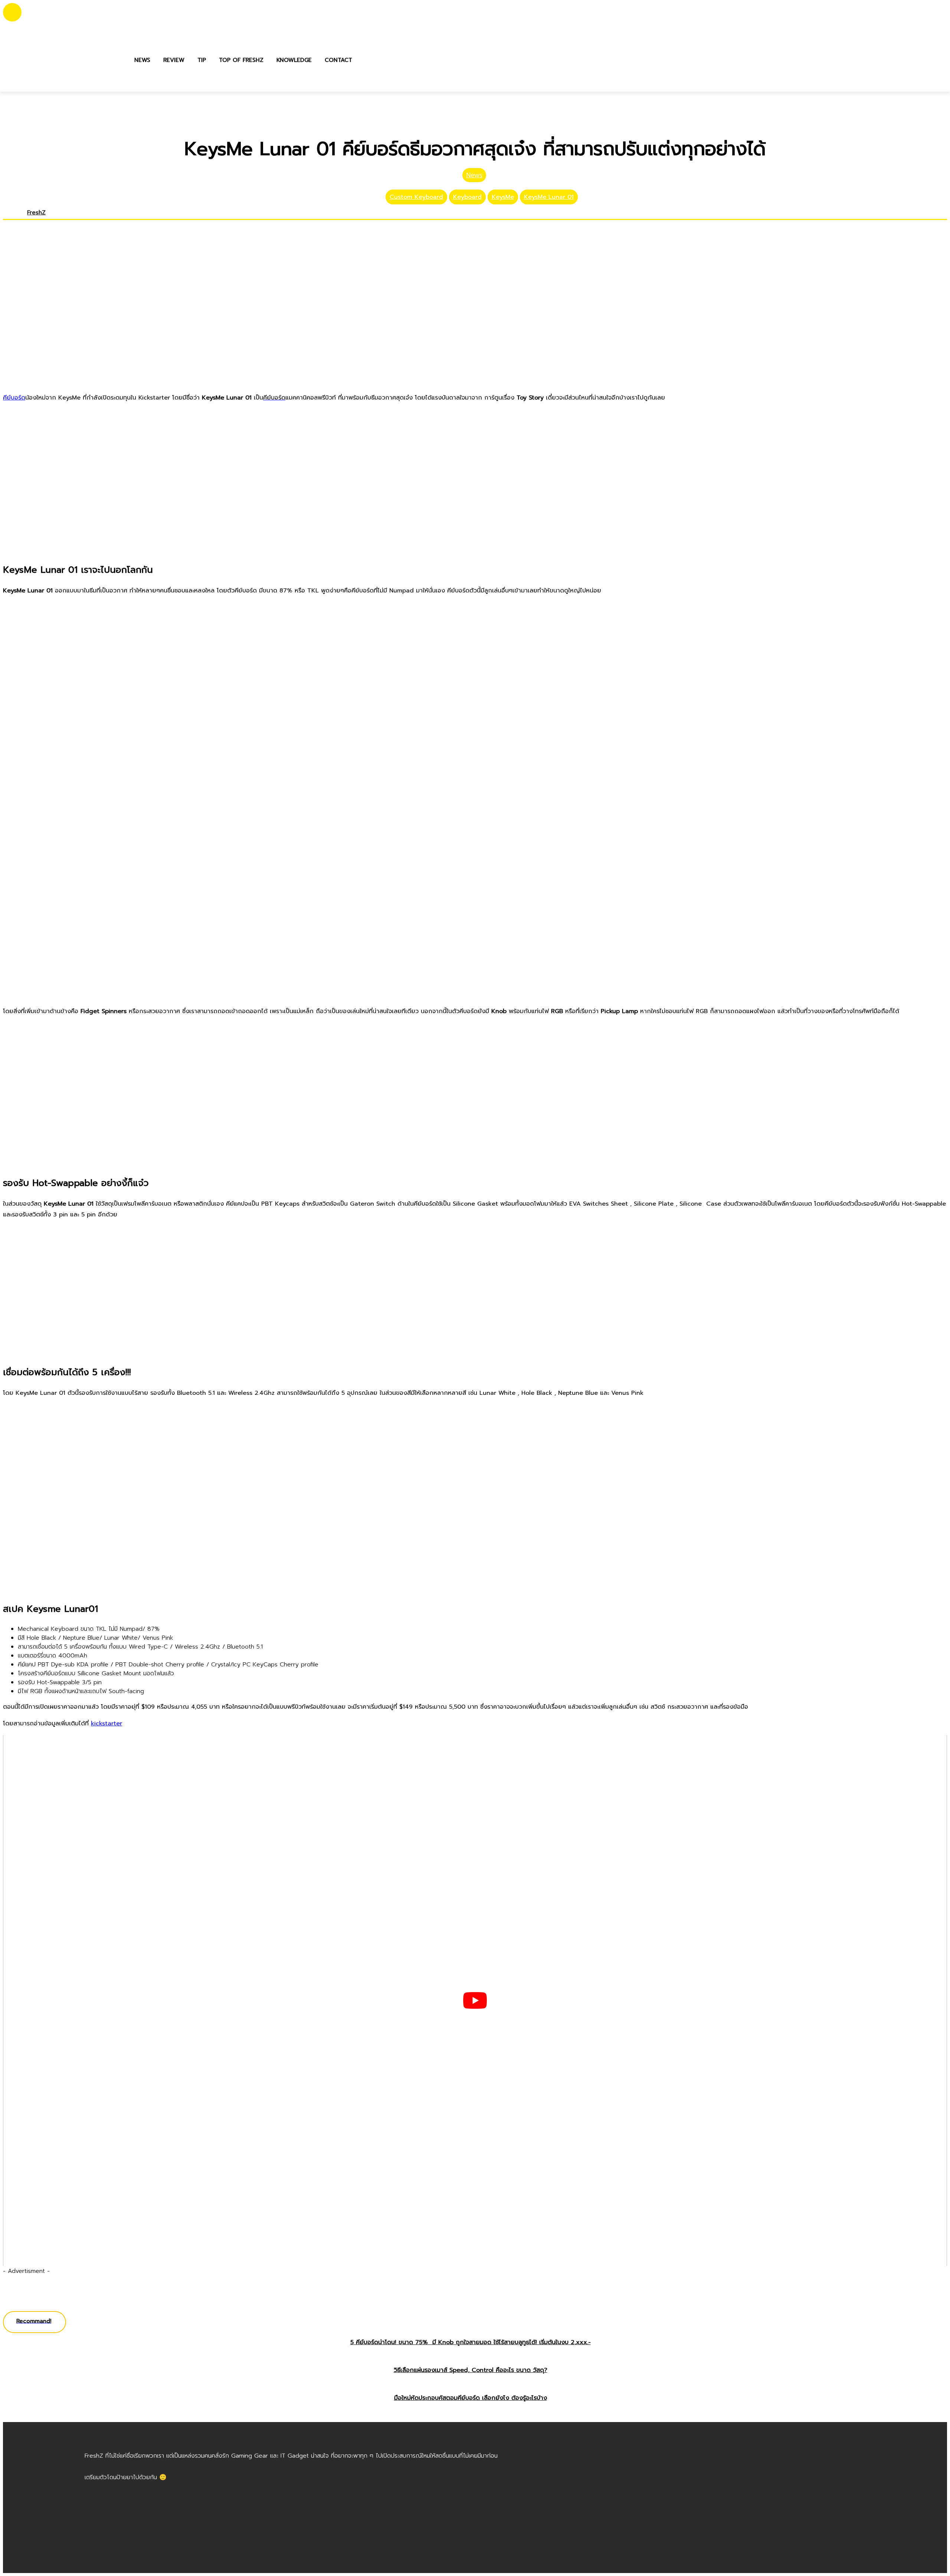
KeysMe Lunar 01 (549, 197)
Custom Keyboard (416, 197)
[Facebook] (30, 224)
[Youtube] (48, 224)
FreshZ (36, 213)
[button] (366, 60)
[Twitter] (42, 224)
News (474, 175)
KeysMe (503, 197)
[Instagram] (36, 224)
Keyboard (467, 197)
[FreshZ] (13, 218)
